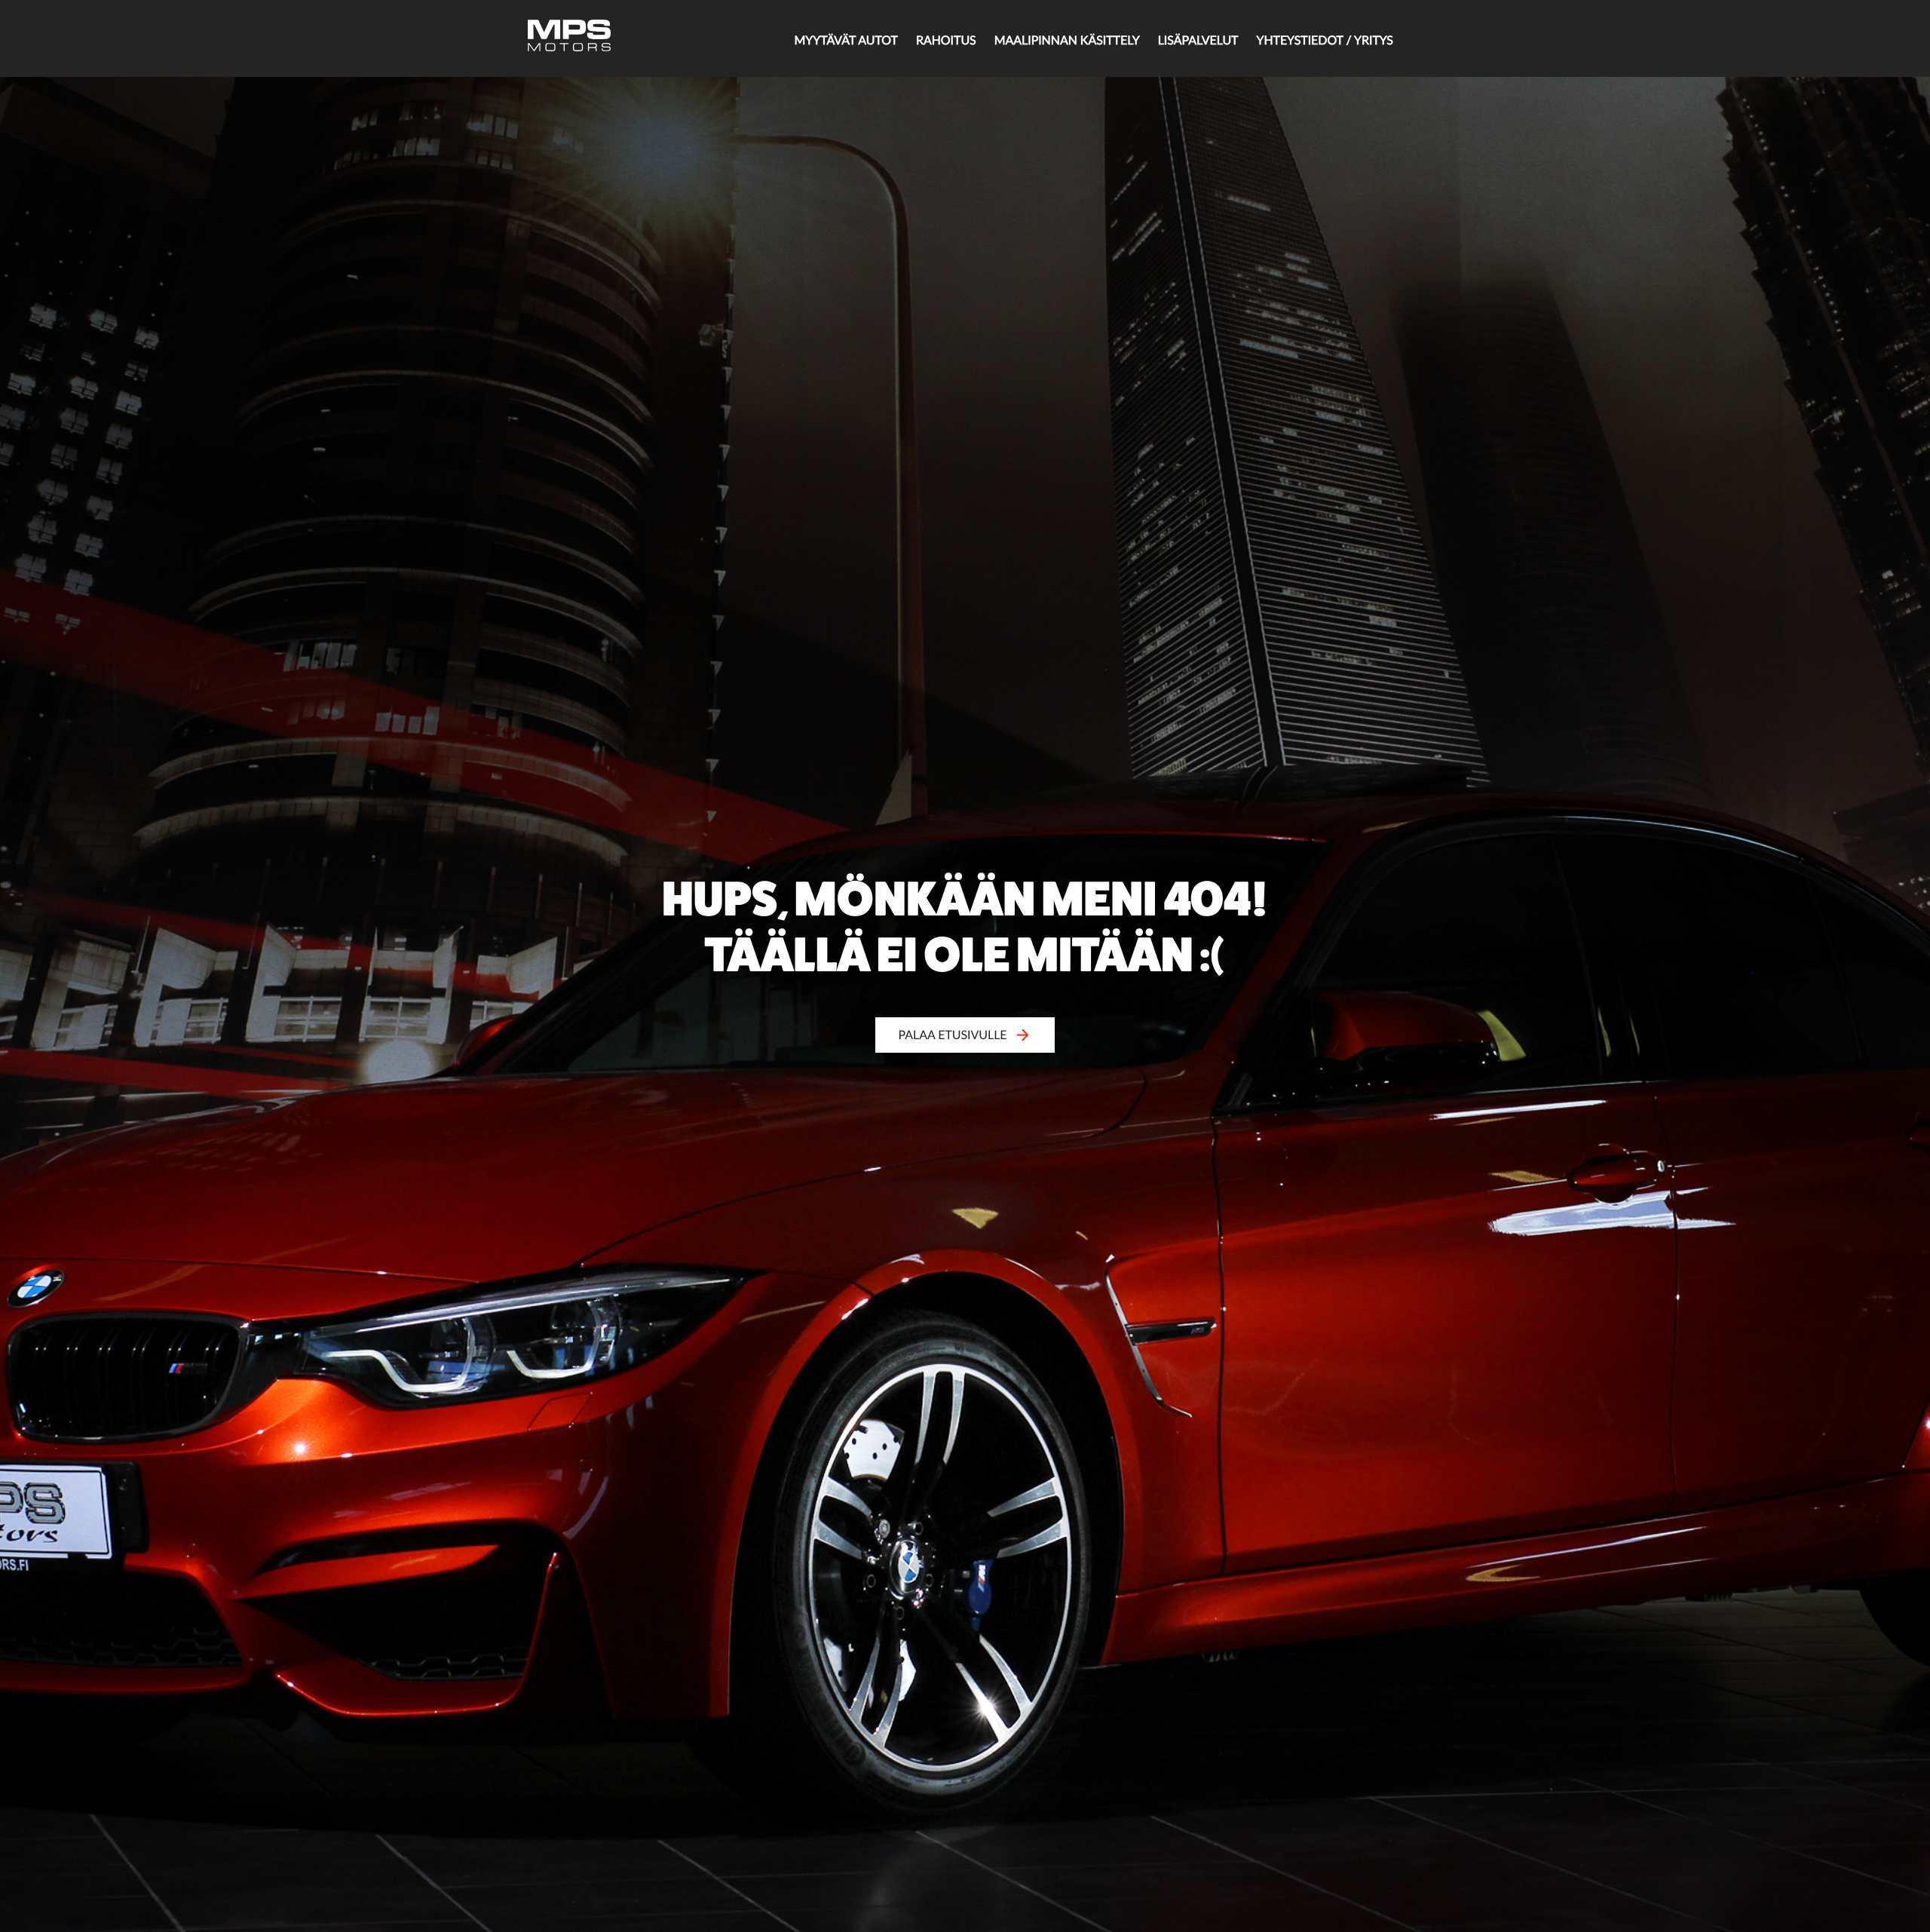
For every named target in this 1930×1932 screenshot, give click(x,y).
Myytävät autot (846, 40)
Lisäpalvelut (1198, 40)
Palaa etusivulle (953, 1035)
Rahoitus (946, 40)
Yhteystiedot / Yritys (1325, 40)
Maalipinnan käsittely (1067, 40)
